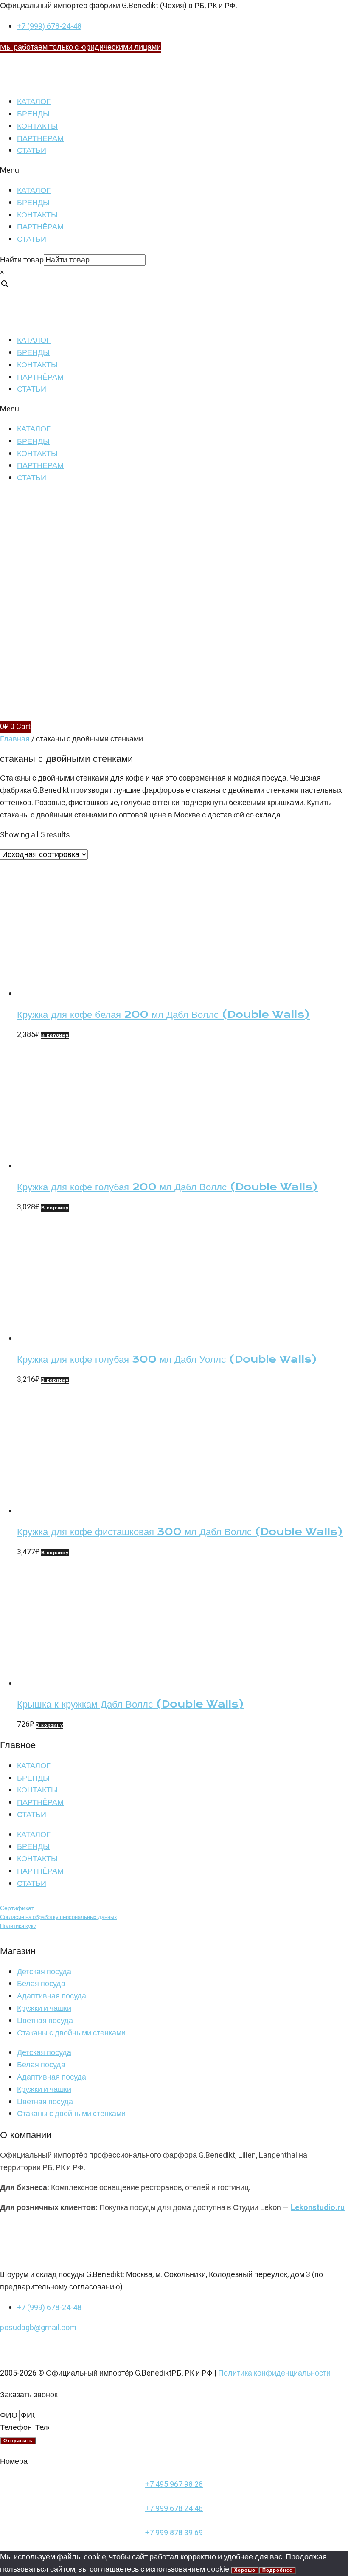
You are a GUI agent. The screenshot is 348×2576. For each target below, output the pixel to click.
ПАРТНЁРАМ (40, 139)
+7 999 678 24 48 (174, 2509)
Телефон (17, 2428)
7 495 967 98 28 (176, 2484)
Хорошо (245, 2570)
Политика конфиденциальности (274, 2373)
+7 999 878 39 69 (174, 2533)
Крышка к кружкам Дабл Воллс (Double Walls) (130, 1704)
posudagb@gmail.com (38, 2328)
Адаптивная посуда (52, 1996)
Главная (15, 739)
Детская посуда (44, 1972)
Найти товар (22, 260)
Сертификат (17, 1908)
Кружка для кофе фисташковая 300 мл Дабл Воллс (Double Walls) (180, 1532)
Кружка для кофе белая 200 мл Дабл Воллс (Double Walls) (163, 1015)
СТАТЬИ (32, 151)
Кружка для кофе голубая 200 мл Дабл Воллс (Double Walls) (167, 1187)
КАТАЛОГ (34, 102)
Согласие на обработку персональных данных (59, 1917)
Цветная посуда (45, 2021)
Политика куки (18, 1926)
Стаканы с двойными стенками (71, 2033)
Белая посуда (41, 1984)
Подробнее (277, 2570)
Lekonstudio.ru (318, 2208)
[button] (174, 171)
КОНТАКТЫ (37, 126)
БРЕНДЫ (33, 114)
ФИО (10, 2415)
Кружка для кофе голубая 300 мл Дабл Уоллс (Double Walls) (167, 1359)
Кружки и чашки (44, 2008)
